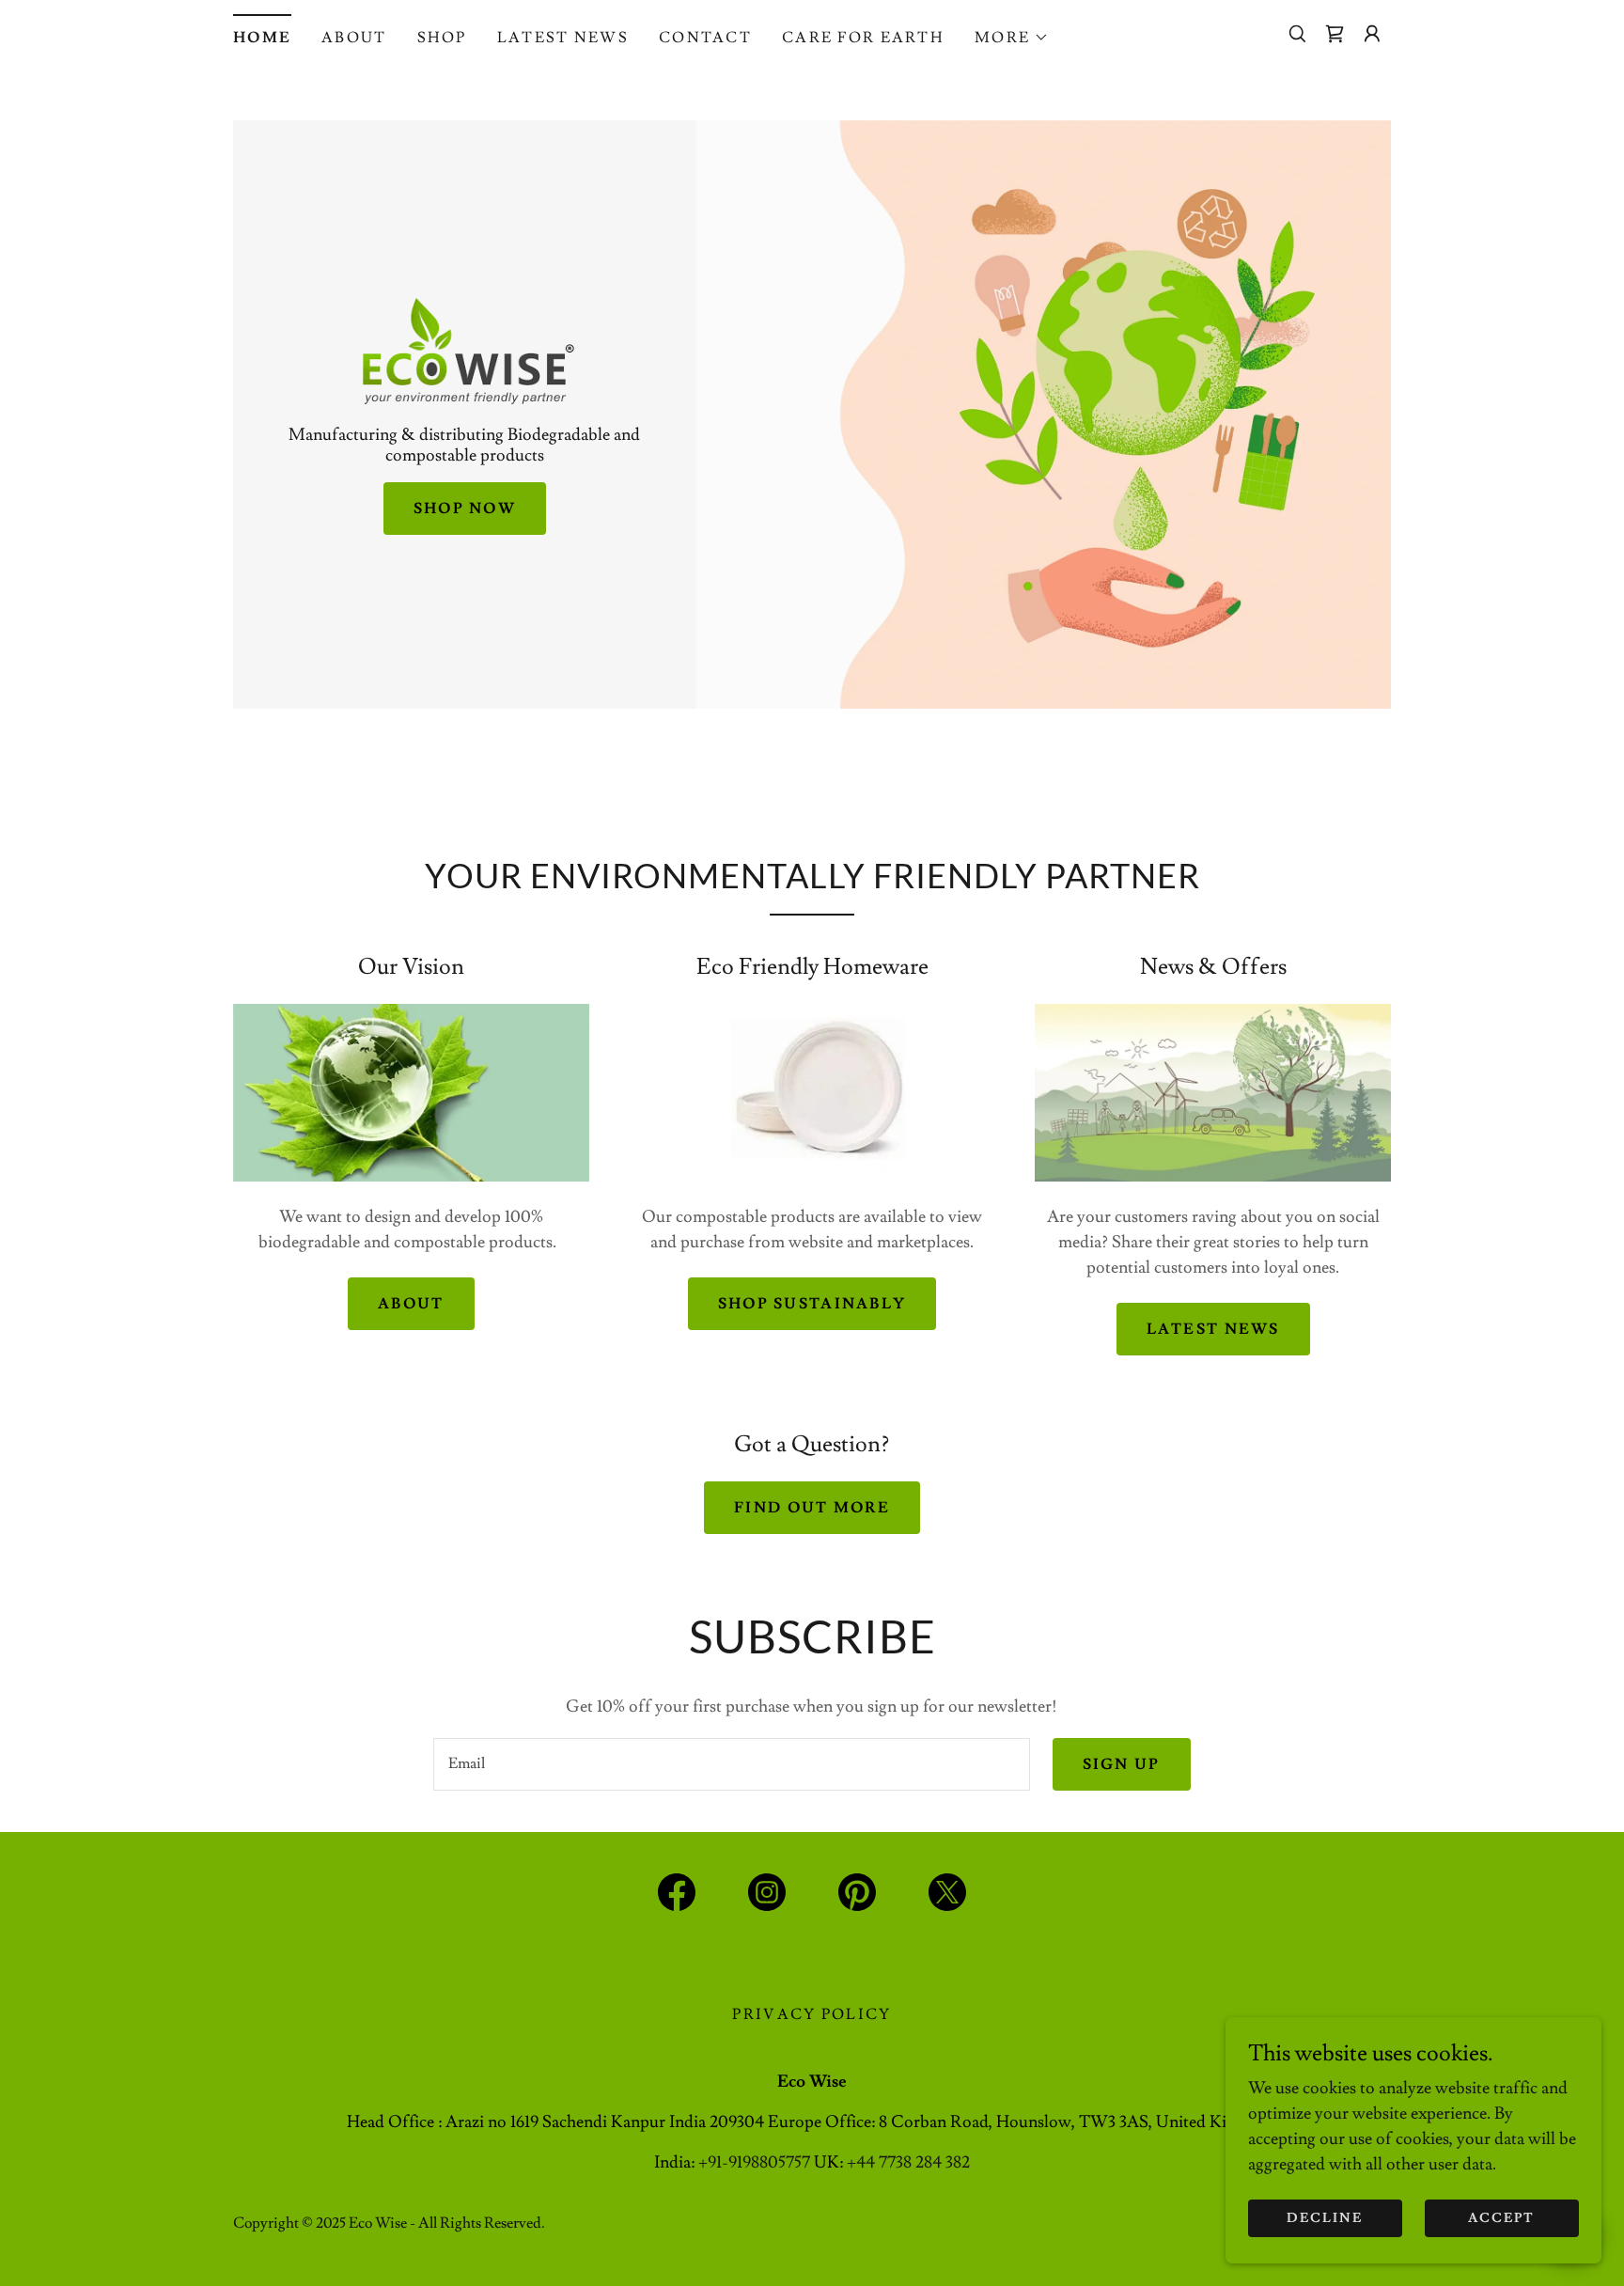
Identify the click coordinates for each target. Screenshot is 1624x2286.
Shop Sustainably (812, 1304)
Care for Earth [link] (863, 38)
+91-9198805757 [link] (754, 2162)
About (411, 1304)
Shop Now (465, 509)
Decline (1325, 2218)
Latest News (1213, 1329)
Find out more (812, 1508)
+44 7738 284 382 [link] (908, 2162)
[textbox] (731, 1764)
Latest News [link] (563, 38)
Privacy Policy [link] (812, 2014)
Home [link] (262, 38)
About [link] (354, 38)
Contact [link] (705, 38)
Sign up (1122, 1764)
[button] (1012, 38)
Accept (1501, 2218)
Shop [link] (442, 38)
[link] (1335, 34)
